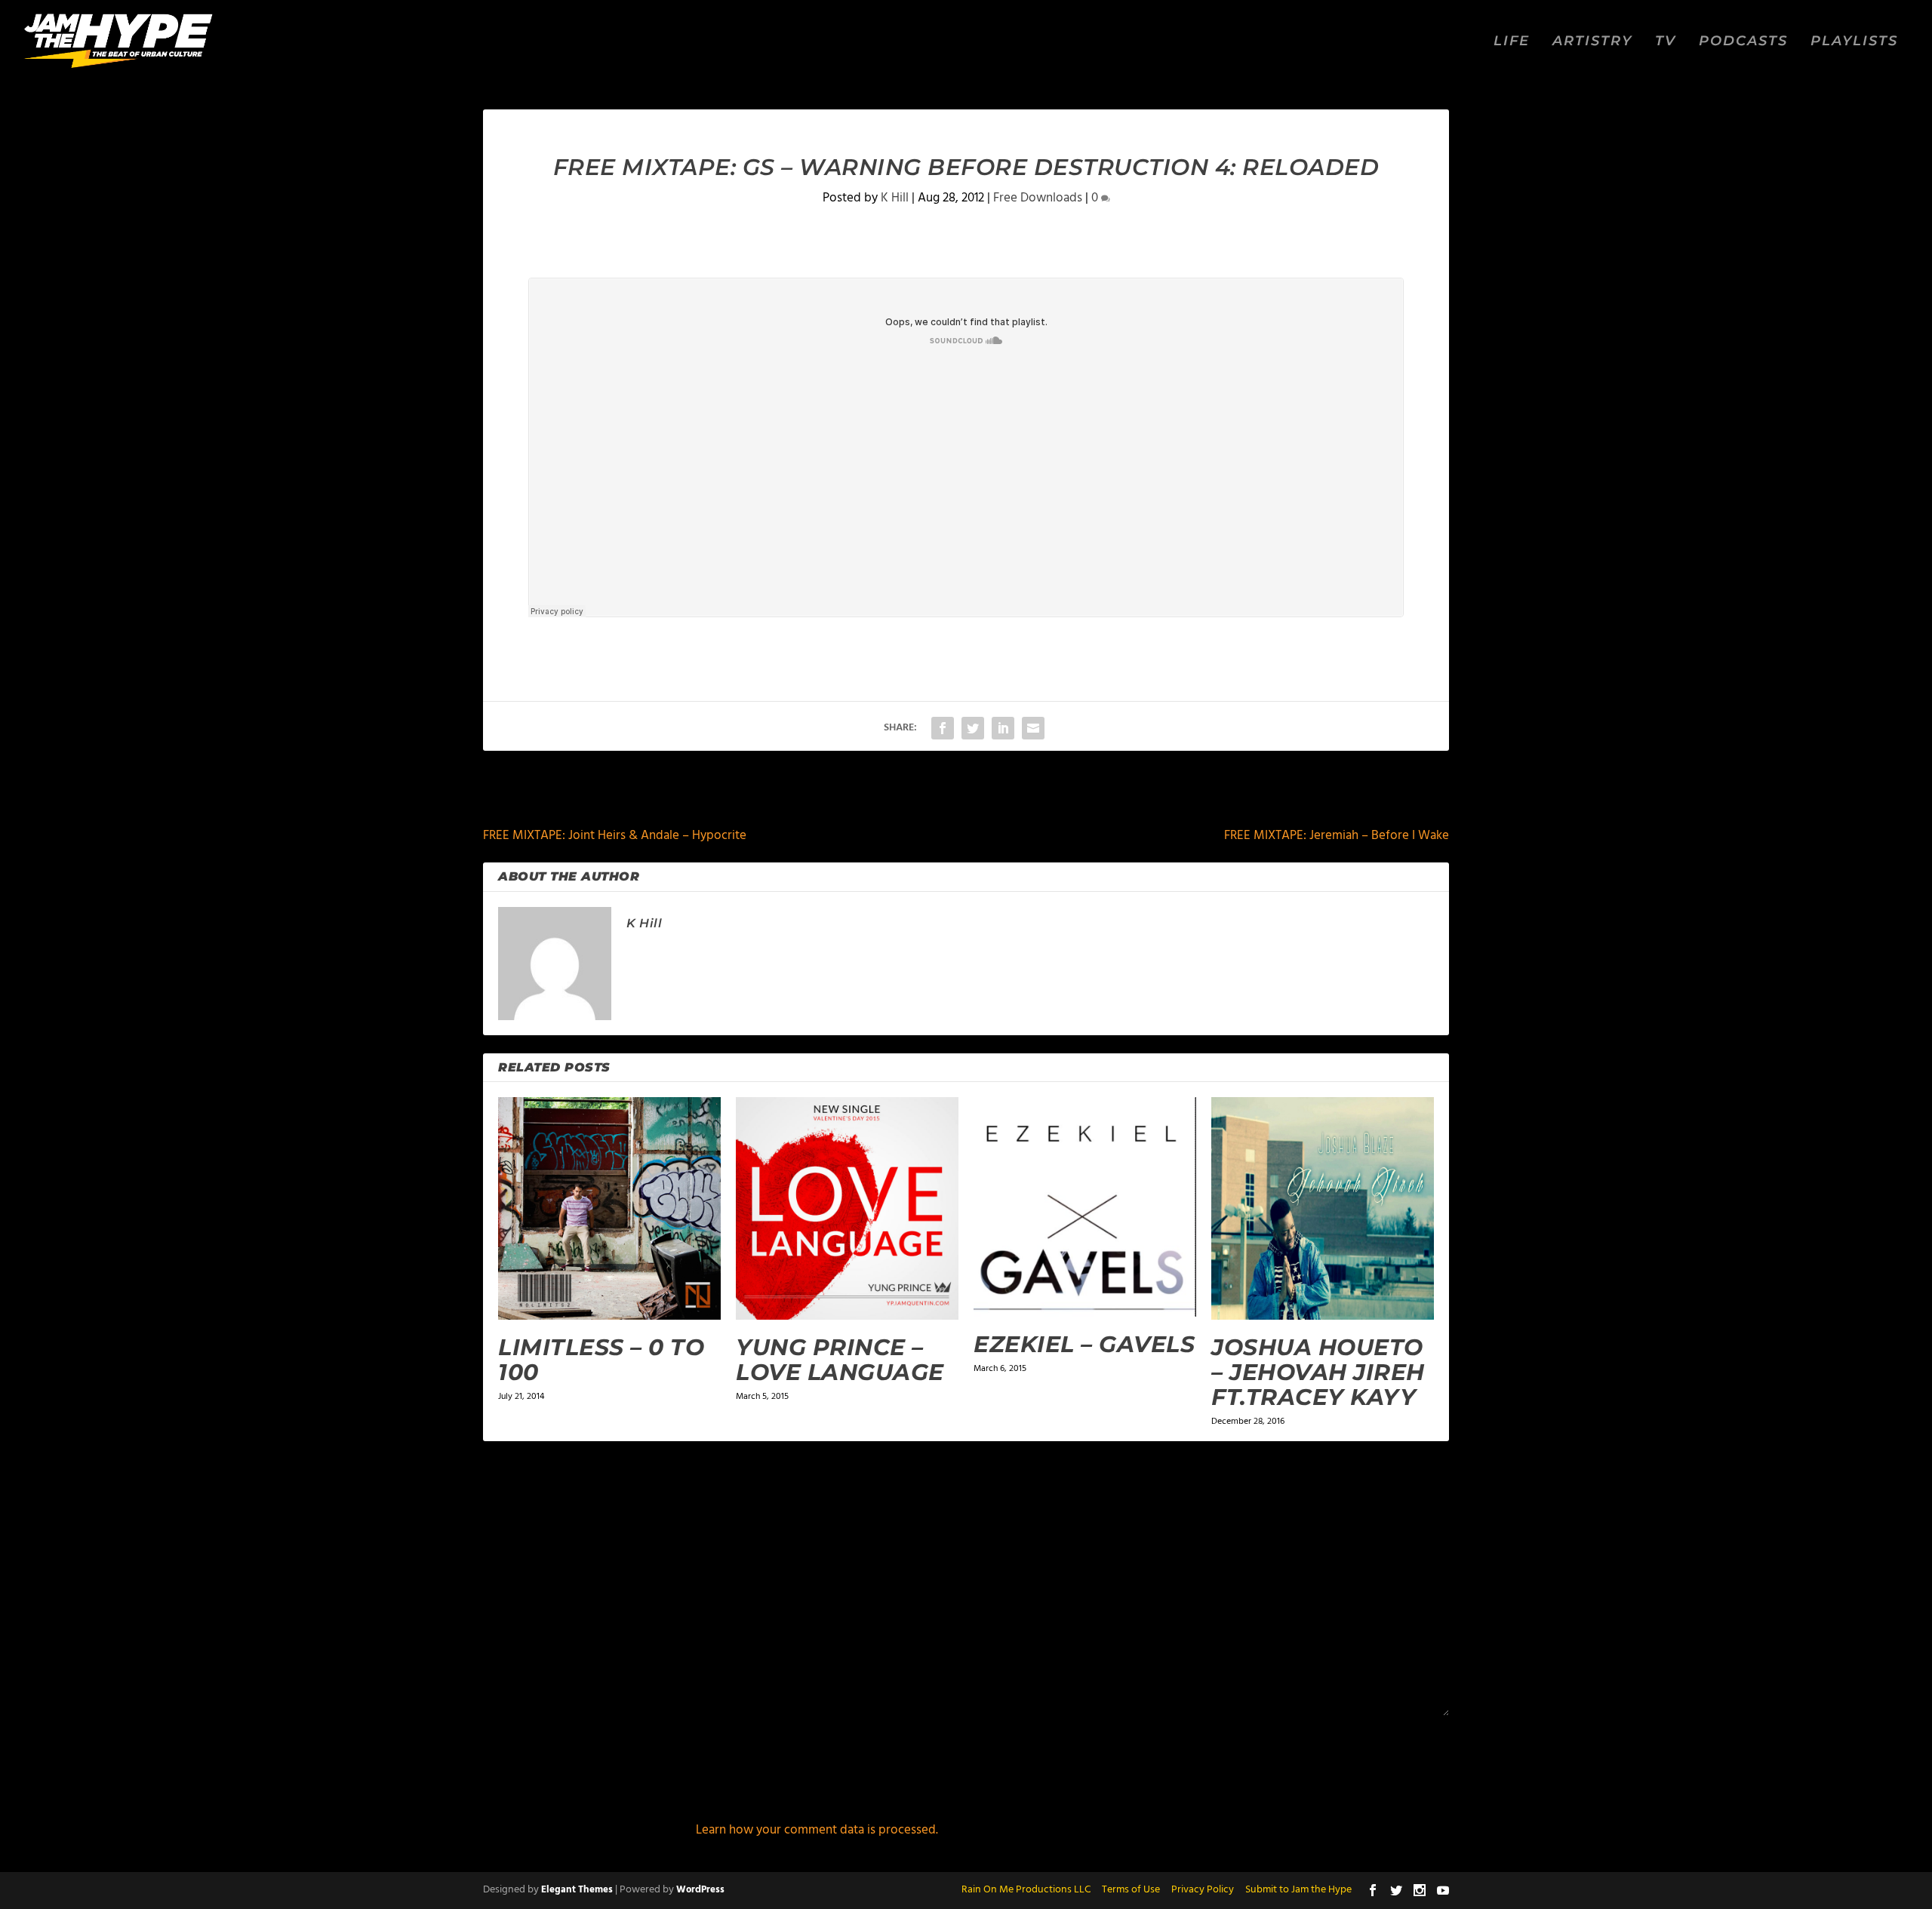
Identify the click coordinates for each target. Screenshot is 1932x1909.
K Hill (895, 198)
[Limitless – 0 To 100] (609, 1208)
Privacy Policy (1203, 1890)
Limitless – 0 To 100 (601, 1360)
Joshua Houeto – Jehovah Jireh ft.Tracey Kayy (1318, 1372)
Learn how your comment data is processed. (817, 1830)
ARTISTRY (1592, 42)
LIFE (1512, 42)
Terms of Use (1131, 1890)
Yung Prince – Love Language (840, 1360)
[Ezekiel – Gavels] (1085, 1207)
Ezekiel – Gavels (1084, 1344)
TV (1666, 42)
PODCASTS (1743, 42)
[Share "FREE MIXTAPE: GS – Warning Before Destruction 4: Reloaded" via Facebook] (943, 728)
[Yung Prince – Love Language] (847, 1208)
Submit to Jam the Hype (1298, 1890)
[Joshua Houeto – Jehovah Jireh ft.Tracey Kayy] (1323, 1208)
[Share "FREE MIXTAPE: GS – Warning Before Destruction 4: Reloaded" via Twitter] (973, 728)
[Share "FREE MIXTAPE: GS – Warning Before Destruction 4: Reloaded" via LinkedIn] (1003, 728)
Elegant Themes (577, 1890)
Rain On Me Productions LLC (1026, 1890)
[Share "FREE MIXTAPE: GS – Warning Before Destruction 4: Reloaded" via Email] (1033, 728)
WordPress (700, 1890)
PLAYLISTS (1854, 42)
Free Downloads (1038, 198)
